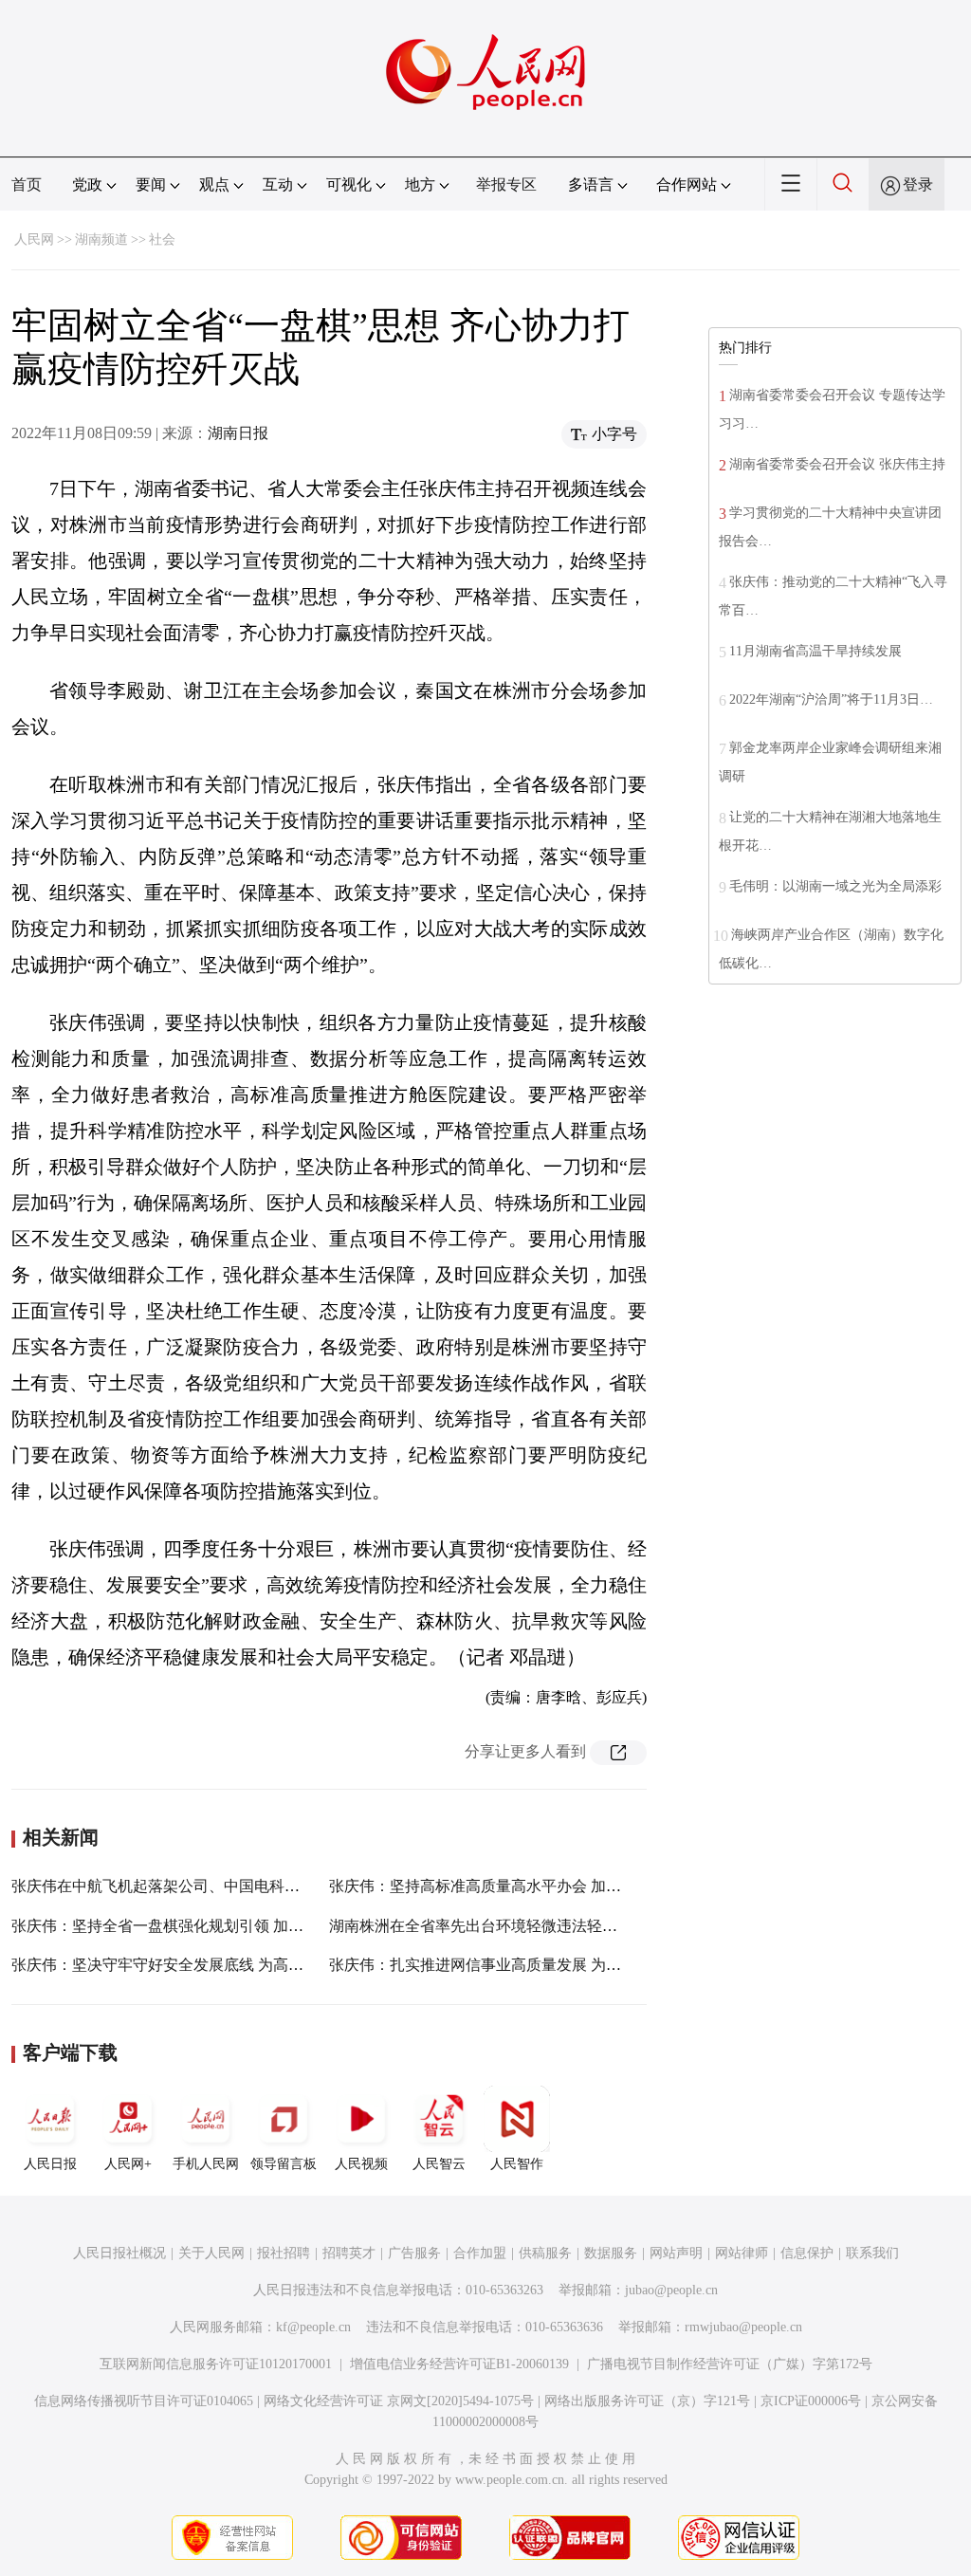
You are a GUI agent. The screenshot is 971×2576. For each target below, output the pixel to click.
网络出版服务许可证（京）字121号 (647, 2401)
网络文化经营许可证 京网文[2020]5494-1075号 (399, 2401)
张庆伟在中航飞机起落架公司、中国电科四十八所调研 (193, 1886)
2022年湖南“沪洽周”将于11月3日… (831, 699)
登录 (918, 184)
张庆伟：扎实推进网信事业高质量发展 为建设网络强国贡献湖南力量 (559, 1965)
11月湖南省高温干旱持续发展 (815, 651)
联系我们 (872, 2253)
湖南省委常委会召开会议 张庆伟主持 (837, 464)
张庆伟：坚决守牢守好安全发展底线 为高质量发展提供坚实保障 (226, 1965)
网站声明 (676, 2253)
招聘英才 (349, 2253)
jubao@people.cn (671, 2290)
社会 (162, 239)
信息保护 (807, 2253)
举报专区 (506, 184)
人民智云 (439, 2164)
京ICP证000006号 (811, 2401)
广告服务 (414, 2253)
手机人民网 (206, 2164)
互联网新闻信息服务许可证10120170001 (216, 2364)
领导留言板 (284, 2164)
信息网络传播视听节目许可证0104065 (144, 2401)
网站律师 (742, 2253)
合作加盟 (480, 2253)
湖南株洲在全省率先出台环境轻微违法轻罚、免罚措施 (511, 1926)
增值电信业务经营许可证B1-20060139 (459, 2364)
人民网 (34, 239)
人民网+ (128, 2164)
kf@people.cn (313, 2327)
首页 (27, 184)
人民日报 (50, 2164)
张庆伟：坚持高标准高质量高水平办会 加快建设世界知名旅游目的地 (559, 1886)
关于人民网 (211, 2253)
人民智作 (517, 2164)
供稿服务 (545, 2253)
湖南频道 (101, 239)
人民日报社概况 (119, 2253)
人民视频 (361, 2164)
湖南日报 (238, 433)
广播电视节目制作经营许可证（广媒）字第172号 (730, 2364)
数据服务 (611, 2253)
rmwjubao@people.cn (743, 2327)
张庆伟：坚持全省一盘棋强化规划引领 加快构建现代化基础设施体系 (241, 1926)
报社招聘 (284, 2253)
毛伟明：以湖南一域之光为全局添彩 (835, 886)
